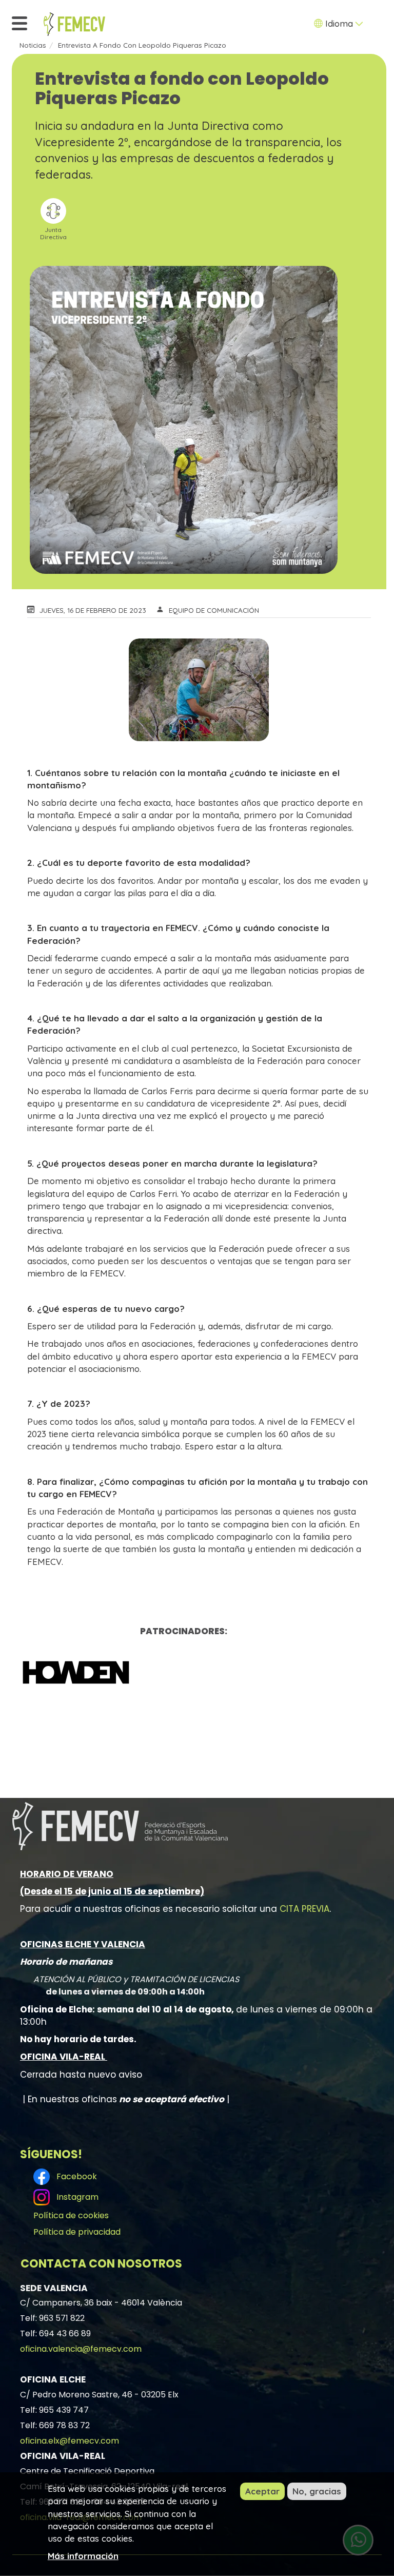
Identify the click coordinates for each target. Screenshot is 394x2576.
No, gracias (317, 2491)
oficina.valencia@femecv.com (81, 2349)
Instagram (75, 2197)
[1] (184, 1672)
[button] (199, 690)
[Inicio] (74, 24)
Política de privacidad (77, 2232)
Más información (83, 2556)
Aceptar (262, 2491)
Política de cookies (71, 2215)
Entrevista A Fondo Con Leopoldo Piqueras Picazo (142, 45)
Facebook (75, 2176)
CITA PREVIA (304, 1909)
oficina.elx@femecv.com (70, 2441)
